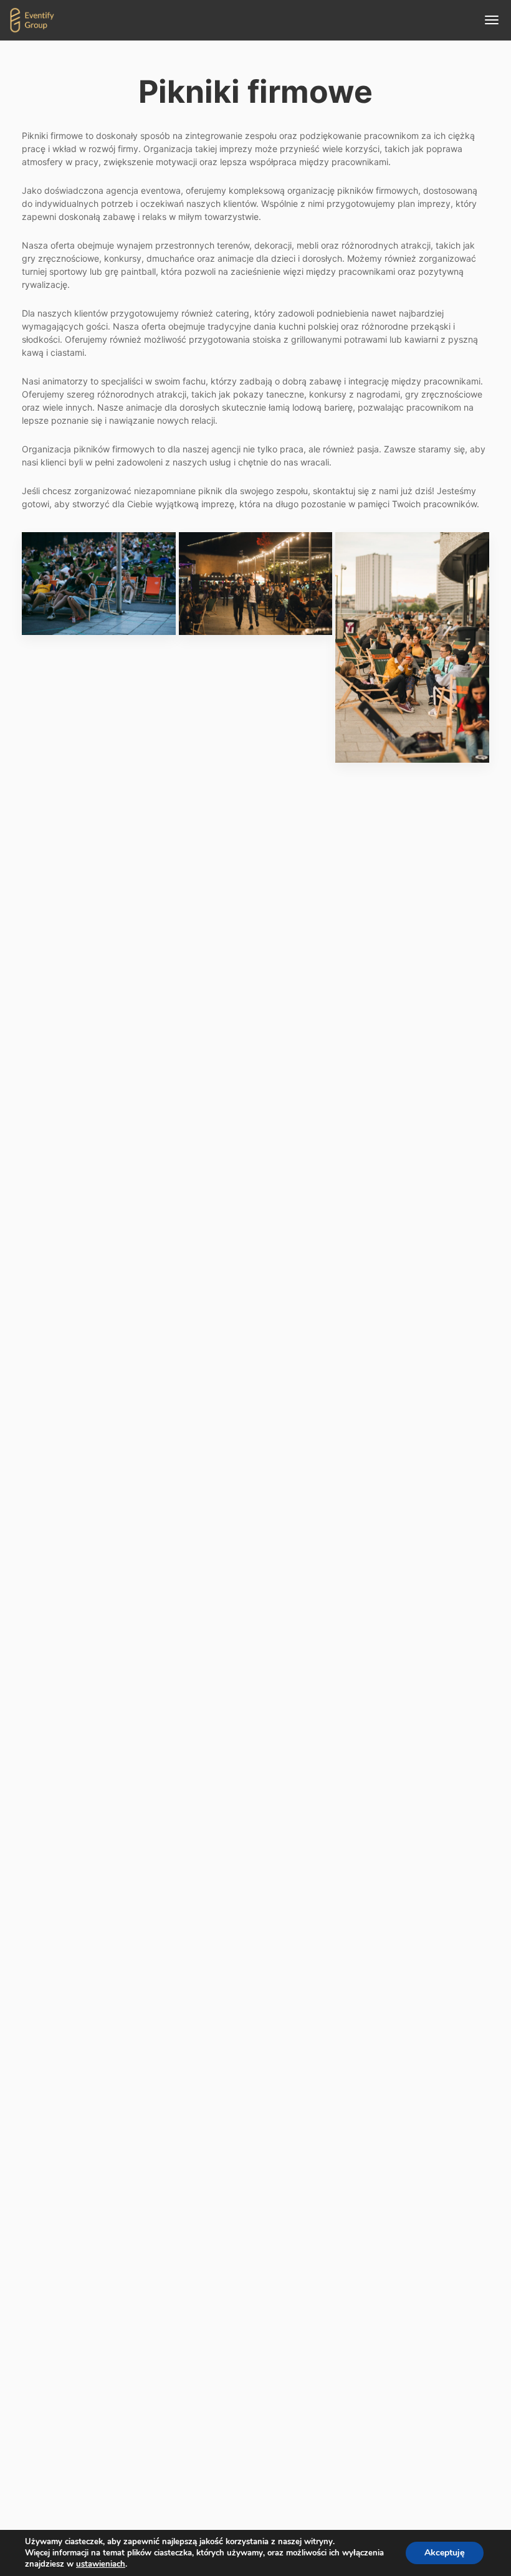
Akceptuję (445, 2553)
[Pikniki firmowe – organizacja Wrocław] (99, 584)
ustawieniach (101, 2564)
